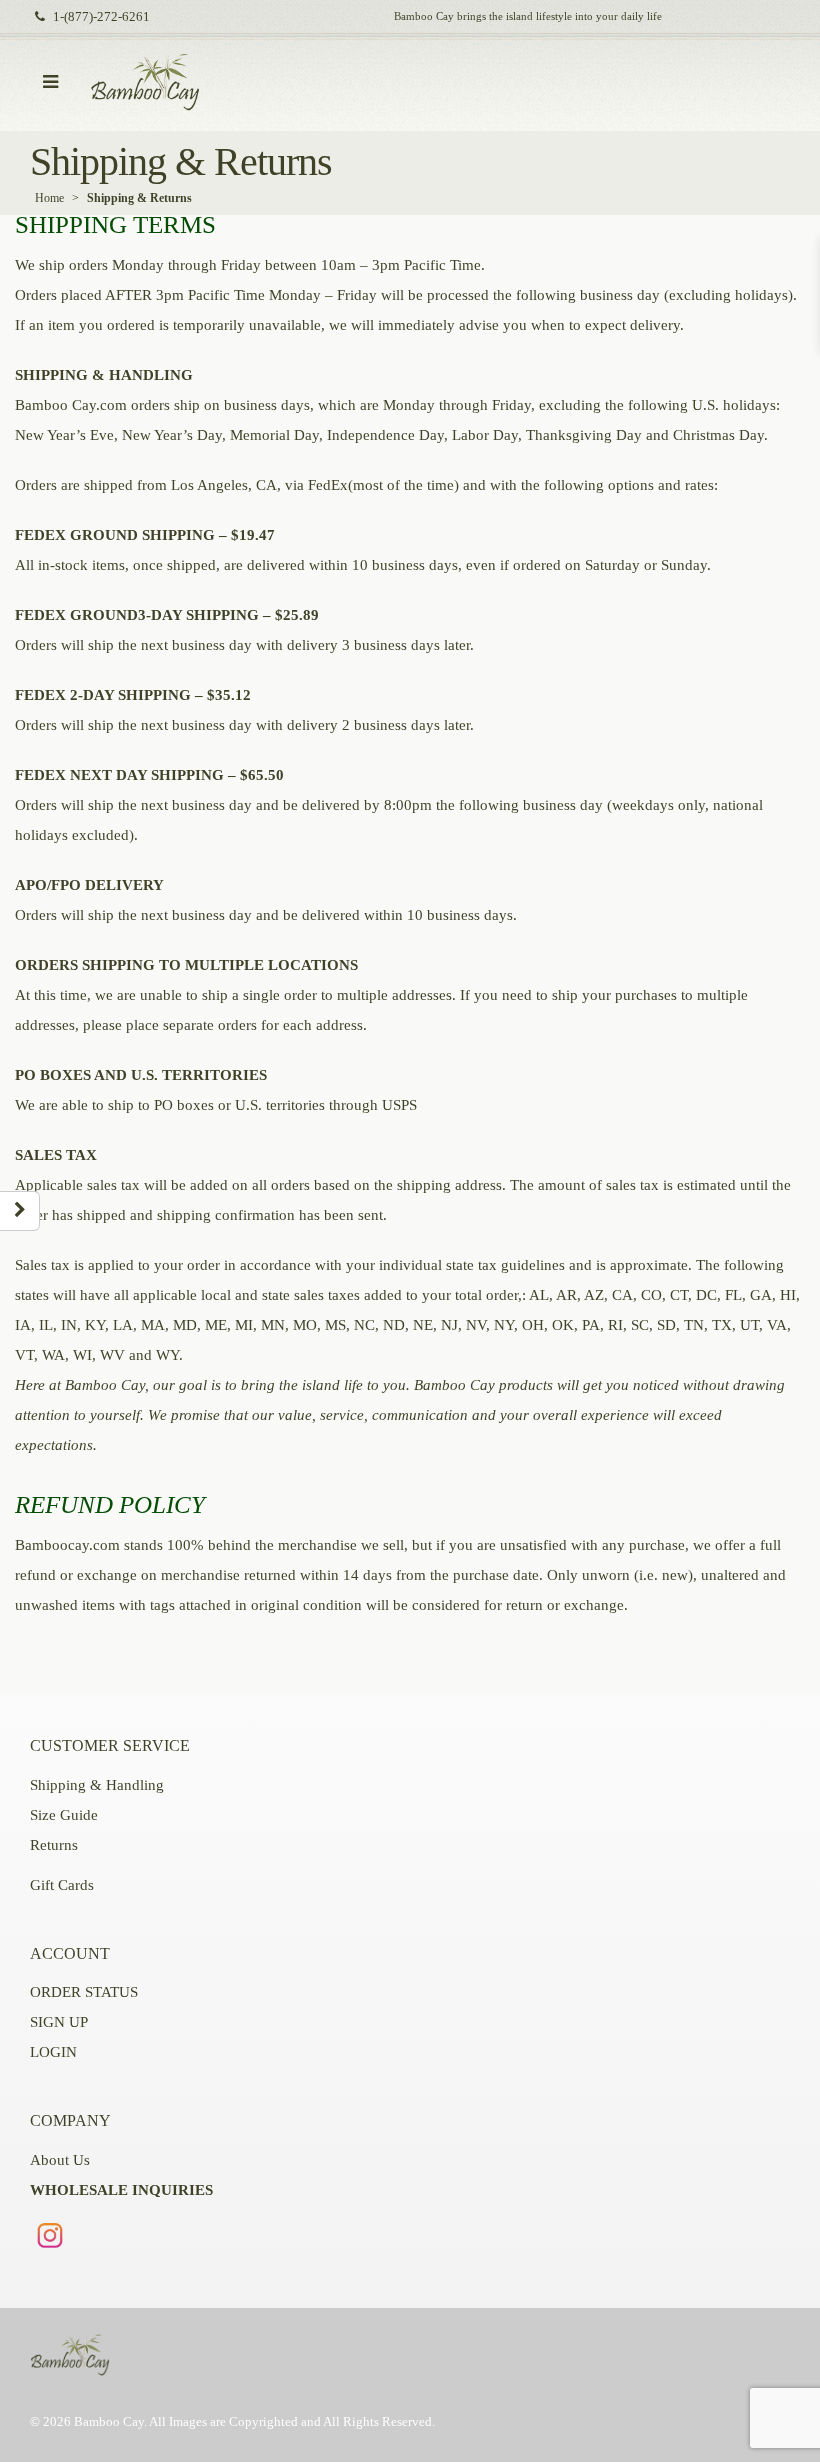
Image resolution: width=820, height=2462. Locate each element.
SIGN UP (59, 2022)
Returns (54, 1845)
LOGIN (53, 2052)
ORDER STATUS (84, 1992)
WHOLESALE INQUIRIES (121, 2190)
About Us (60, 2160)
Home (49, 198)
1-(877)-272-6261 (101, 17)
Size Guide (64, 1815)
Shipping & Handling (97, 1785)
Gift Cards (62, 1885)
